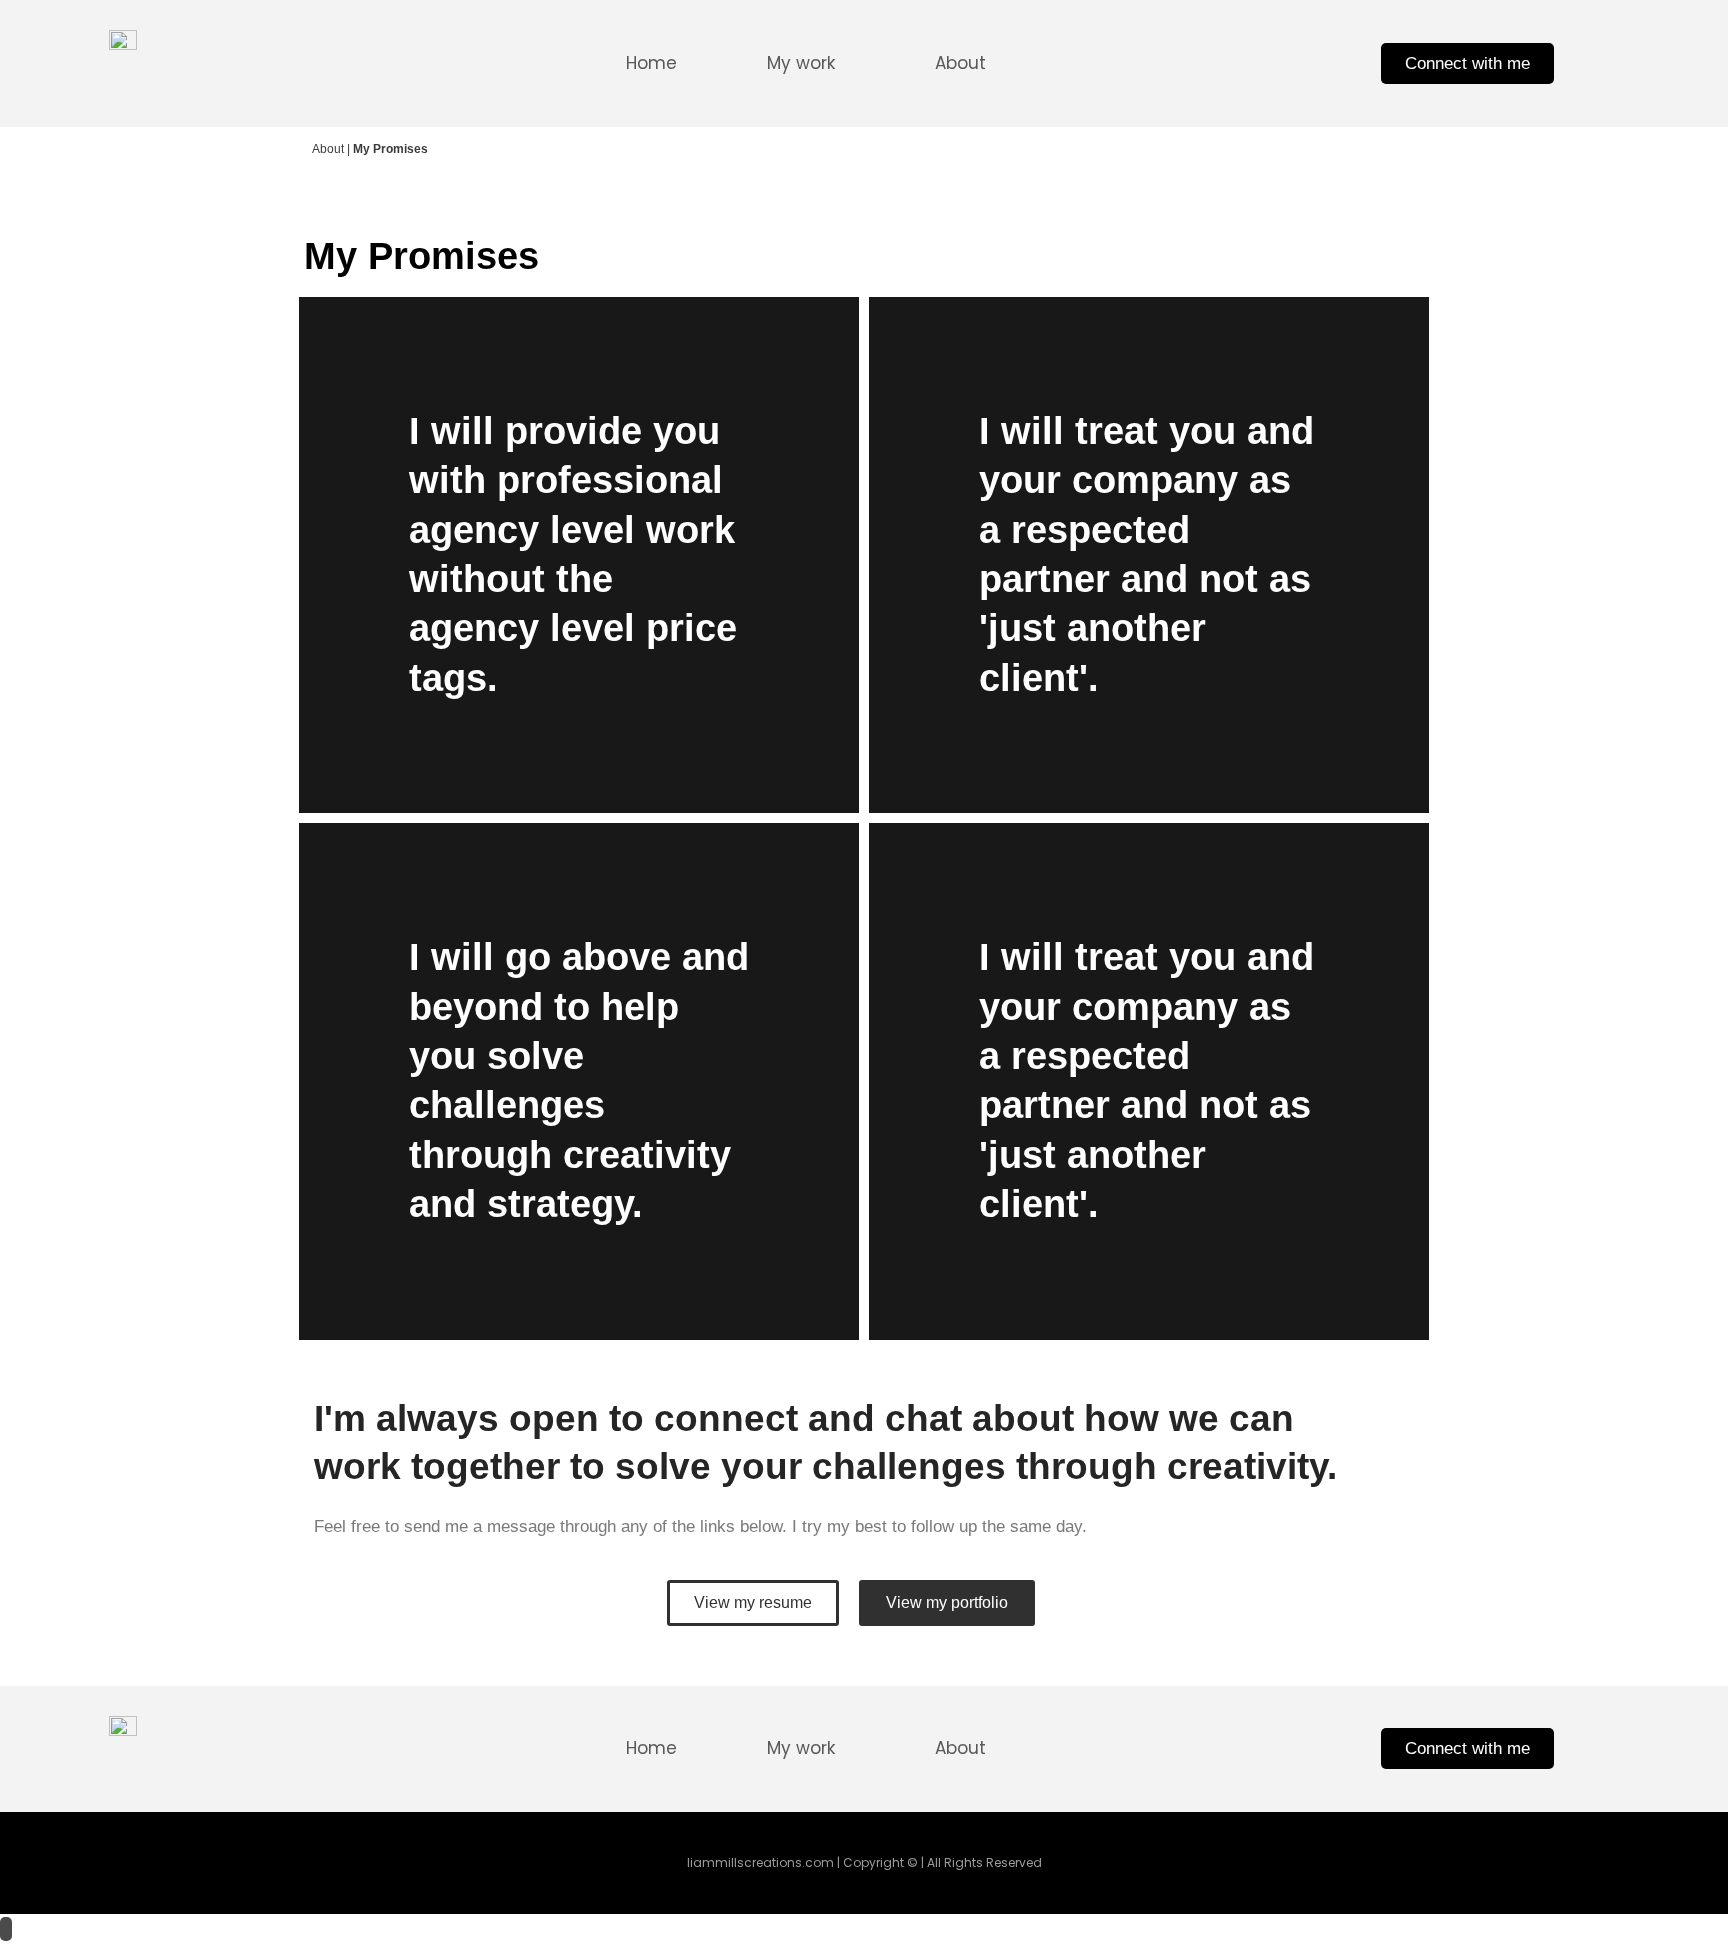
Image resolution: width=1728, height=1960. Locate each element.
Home (651, 63)
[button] (806, 63)
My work (801, 63)
